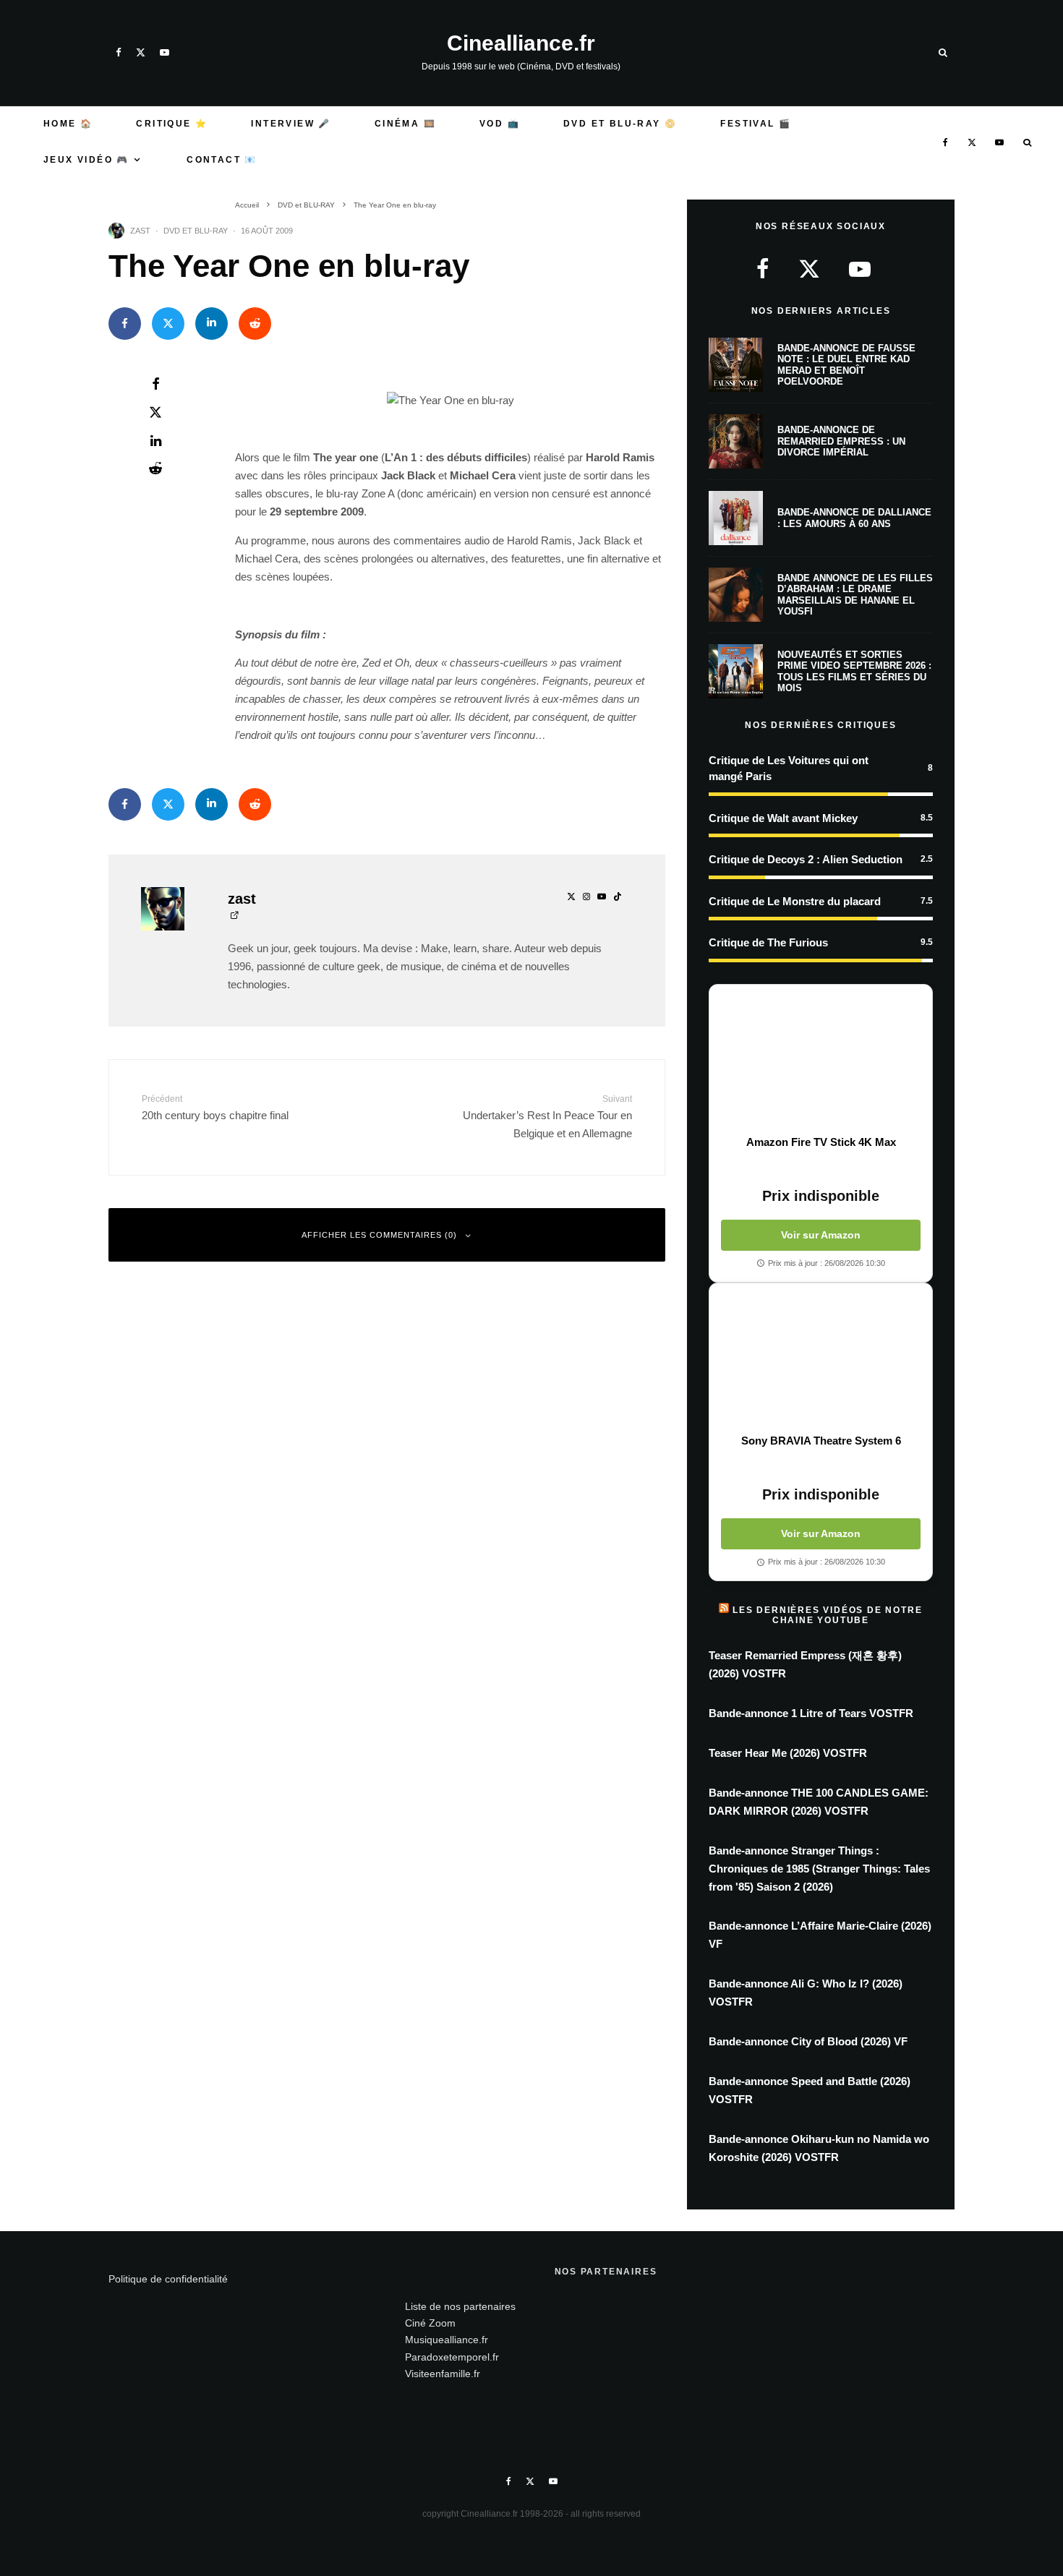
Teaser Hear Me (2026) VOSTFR (788, 1753)
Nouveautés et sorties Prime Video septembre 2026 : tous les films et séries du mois (854, 672)
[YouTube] (165, 52)
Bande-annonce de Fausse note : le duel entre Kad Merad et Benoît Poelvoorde (846, 365)
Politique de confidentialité (168, 2279)
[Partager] (125, 324)
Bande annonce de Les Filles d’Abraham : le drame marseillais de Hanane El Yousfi (855, 595)
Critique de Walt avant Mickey (783, 818)
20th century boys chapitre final (215, 1108)
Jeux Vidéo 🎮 (86, 160)
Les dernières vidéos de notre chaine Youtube (827, 1615)
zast (140, 231)
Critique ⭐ (172, 124)
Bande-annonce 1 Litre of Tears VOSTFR (811, 1713)
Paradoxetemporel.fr (452, 2357)
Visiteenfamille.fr (443, 2374)
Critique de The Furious (768, 942)
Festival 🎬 (756, 124)
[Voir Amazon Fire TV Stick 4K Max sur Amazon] (821, 1060)
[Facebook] (119, 52)
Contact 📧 (222, 160)
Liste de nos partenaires (460, 2306)
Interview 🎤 (291, 124)
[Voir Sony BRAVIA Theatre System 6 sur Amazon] (821, 1358)
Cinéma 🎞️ (405, 124)
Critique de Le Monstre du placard (795, 901)
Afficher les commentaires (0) (379, 1235)
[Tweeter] (168, 324)
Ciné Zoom (430, 2323)
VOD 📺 (500, 124)
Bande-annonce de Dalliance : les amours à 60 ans (854, 518)
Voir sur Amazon (821, 1235)
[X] (141, 52)
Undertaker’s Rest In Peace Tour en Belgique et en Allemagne (547, 1117)
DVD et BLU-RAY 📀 (620, 124)
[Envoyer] (255, 324)
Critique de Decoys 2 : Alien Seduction (806, 859)
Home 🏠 (68, 124)
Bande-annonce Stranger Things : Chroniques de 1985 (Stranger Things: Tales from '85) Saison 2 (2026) (819, 1869)
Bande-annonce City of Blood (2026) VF (808, 2041)
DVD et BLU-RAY (196, 231)
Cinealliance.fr (521, 43)
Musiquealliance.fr (447, 2340)
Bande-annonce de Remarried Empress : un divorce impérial (841, 441)
